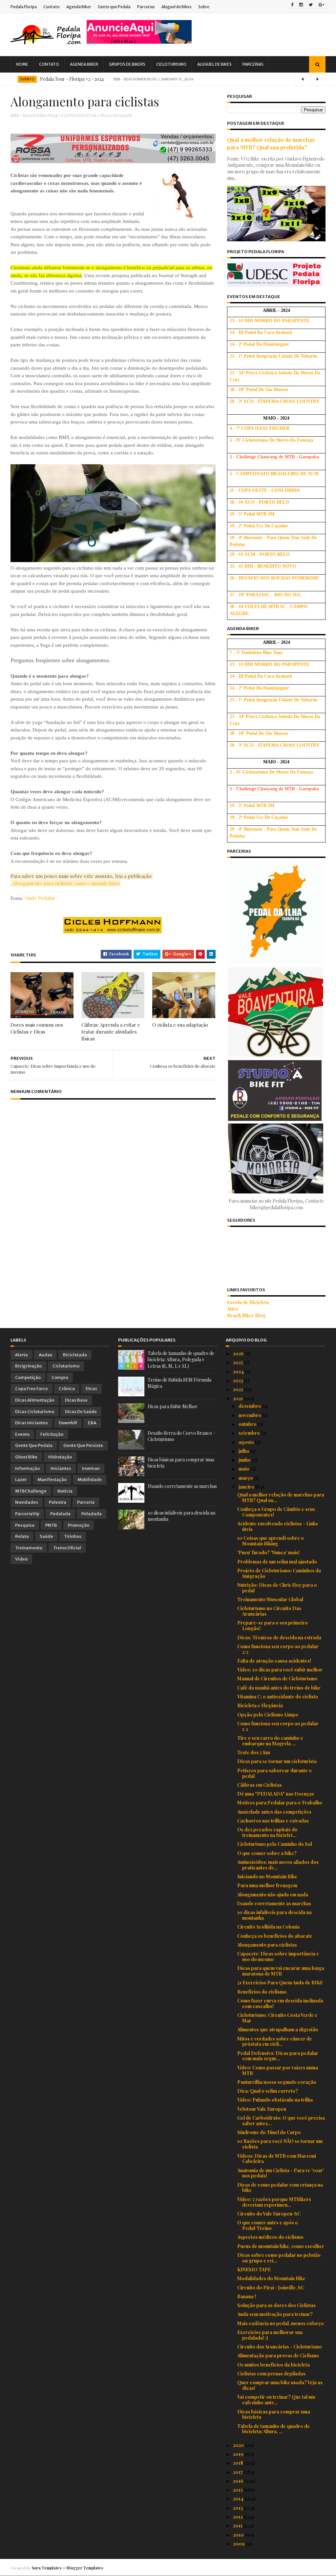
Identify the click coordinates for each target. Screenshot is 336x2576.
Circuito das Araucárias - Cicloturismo (280, 2347)
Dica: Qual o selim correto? (268, 2091)
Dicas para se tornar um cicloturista (277, 1761)
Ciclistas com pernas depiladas (271, 2374)
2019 (239, 2454)
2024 (239, 1372)
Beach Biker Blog (246, 1315)
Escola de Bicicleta (248, 1302)
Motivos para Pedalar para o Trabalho (280, 1803)
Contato (52, 7)
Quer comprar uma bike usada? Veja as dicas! (280, 2385)
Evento (27, 79)
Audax (45, 1355)
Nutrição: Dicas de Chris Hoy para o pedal (277, 1588)
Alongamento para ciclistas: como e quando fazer (66, 883)
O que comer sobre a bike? (267, 1853)
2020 (239, 2445)
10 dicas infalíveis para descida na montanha (274, 1915)
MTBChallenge (31, 1491)
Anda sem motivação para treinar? (275, 2314)
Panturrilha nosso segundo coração (277, 2082)
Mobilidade (90, 1480)
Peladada (92, 1514)
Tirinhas (73, 1536)
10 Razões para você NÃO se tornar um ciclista (280, 2144)
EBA (92, 1423)
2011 (238, 2526)
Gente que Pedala (114, 7)
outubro (248, 1424)
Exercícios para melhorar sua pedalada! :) (270, 2335)
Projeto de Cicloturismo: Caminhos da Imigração (279, 1573)
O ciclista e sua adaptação (180, 1025)
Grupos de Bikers (127, 64)
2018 (239, 2463)
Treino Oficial (67, 1548)
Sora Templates (47, 2568)
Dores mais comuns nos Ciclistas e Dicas (37, 1028)
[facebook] (292, 5)
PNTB (51, 1525)
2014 (239, 2499)
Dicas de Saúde (116, 115)
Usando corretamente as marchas (182, 1486)
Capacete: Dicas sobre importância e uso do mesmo (278, 1956)
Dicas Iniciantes (31, 1423)
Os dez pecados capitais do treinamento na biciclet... (267, 1832)
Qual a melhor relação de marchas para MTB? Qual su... (281, 1497)
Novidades (27, 1502)
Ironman (91, 1468)
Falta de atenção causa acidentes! (274, 1661)
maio (244, 1469)
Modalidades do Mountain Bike (271, 2278)
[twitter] (311, 5)
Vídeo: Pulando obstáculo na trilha (275, 2100)
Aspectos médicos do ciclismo (270, 2237)
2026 (239, 1353)
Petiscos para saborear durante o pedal (274, 1773)
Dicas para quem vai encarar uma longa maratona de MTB (281, 1971)
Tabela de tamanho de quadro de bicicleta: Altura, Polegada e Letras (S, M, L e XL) (181, 1360)
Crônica (67, 1389)
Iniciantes (61, 1468)
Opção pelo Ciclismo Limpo (268, 1715)
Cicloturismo (171, 64)
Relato (22, 1536)
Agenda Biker (79, 7)
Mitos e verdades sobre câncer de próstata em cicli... (275, 2041)
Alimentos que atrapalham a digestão (278, 2030)
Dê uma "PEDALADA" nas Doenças (276, 1794)
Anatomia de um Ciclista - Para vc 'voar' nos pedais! (281, 2173)
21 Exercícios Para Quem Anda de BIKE (280, 1983)
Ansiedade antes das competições (274, 1812)
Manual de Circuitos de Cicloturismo (277, 1679)
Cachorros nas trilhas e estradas (273, 1821)
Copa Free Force (31, 1389)
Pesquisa (25, 1525)
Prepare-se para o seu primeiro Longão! (273, 1626)
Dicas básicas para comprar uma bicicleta (274, 2414)
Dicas (91, 1389)
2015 (238, 2490)
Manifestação (52, 1480)
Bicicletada (75, 1355)
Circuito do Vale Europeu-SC (269, 2214)
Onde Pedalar (40, 898)
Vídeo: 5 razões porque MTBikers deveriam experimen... (274, 2202)
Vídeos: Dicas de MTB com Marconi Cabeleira (277, 2159)
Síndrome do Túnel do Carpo (269, 2132)
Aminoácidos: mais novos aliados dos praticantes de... (278, 1865)
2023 (239, 1380)
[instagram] (301, 5)
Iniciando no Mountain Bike (267, 1877)
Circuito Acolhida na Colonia (268, 1927)
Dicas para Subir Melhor (173, 1406)
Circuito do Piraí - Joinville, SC (271, 2288)
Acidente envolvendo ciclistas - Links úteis (278, 1526)
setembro (250, 1433)
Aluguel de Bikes (177, 7)
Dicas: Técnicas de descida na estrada (279, 1637)
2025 (239, 1362)
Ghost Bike (26, 1457)
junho (245, 1460)
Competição (28, 1377)
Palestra (58, 1502)
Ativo (233, 1309)
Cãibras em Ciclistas (260, 1785)
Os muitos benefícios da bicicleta (273, 2365)
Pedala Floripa (24, 7)
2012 (238, 2517)
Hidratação (60, 1457)
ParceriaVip (27, 1514)
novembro (250, 1415)
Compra (60, 1377)
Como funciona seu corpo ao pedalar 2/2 (278, 1649)
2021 (238, 1398)
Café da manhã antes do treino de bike (279, 1688)
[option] (168, 79)
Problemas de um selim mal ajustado (277, 1562)
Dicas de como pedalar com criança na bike (280, 2188)
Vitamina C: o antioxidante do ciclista (278, 1697)
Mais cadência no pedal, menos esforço (281, 2323)
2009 (239, 2544)
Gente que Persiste (83, 1445)
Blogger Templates (85, 2568)
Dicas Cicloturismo (35, 1412)
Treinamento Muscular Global (270, 1599)
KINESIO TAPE (254, 2270)
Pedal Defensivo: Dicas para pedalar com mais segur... (278, 2056)
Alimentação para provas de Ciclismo (278, 2356)
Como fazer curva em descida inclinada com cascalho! (280, 2003)
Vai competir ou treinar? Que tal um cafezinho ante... (276, 2400)
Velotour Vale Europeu (262, 2109)
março (246, 1478)
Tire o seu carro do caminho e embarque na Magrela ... (270, 1741)
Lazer (21, 1480)
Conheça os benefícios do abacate (275, 1936)
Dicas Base (76, 1400)
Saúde (46, 1536)
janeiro (247, 1487)
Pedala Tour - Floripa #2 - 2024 (72, 79)
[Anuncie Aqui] (139, 42)
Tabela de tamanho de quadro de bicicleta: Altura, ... (273, 2429)
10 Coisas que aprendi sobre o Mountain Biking (271, 1541)
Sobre (204, 7)
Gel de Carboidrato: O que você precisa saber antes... (281, 2121)
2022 (239, 1389)
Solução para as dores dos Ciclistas (276, 2305)
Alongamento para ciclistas (267, 1945)
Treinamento (29, 1548)
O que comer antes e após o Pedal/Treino (268, 2225)
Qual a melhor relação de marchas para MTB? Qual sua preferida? (271, 143)
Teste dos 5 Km (254, 1752)
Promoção (79, 1525)
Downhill (68, 1423)
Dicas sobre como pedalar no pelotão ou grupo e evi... (279, 2258)
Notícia (65, 1491)
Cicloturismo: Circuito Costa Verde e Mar (277, 2018)
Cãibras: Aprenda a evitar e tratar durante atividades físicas (111, 1032)
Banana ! (247, 2296)
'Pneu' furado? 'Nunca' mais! (268, 1552)
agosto (247, 1442)
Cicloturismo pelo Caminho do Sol (275, 1844)
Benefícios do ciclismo (262, 1992)
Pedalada (60, 1514)
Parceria (86, 1502)
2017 (238, 2472)
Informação (27, 1468)
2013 (238, 2508)
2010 (239, 2535)
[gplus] (321, 5)
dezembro (250, 1406)
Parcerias (146, 7)
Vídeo (21, 1559)
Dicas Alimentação (35, 1400)
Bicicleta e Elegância (260, 1705)
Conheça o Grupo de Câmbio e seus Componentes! (276, 1512)
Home (22, 64)
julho (244, 1451)
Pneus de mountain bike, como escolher (281, 2246)
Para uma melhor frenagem (267, 1885)
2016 (239, 2481)
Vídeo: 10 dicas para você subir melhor (280, 1670)
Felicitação (52, 1434)
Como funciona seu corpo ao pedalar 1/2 (278, 1726)
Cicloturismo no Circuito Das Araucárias (269, 1611)
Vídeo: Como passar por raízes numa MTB (278, 2070)
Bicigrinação (28, 1366)
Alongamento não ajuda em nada (273, 1895)
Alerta (21, 1355)
